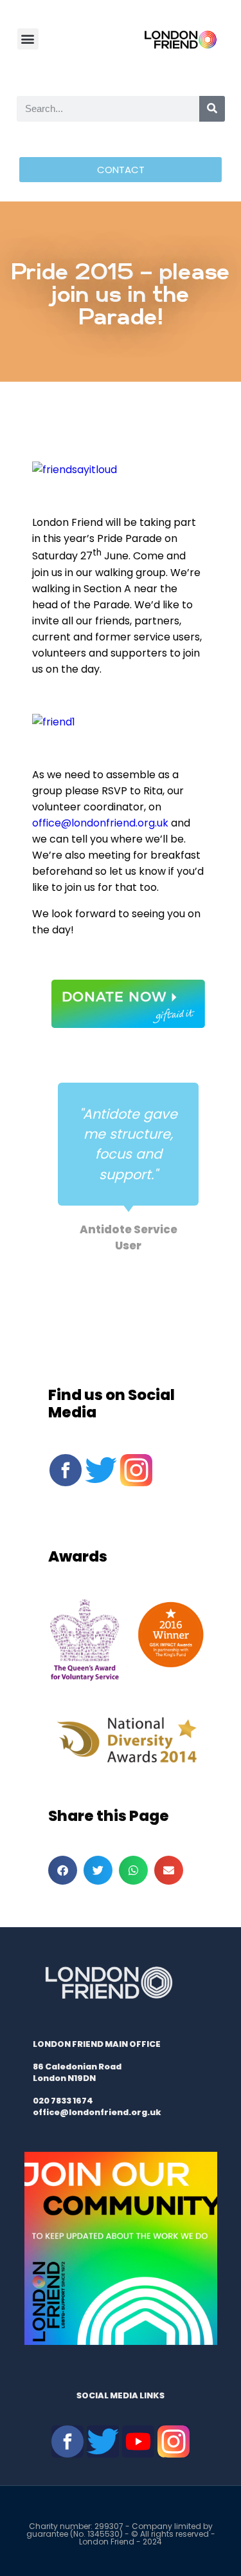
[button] (28, 39)
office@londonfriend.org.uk (100, 823)
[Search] (212, 109)
